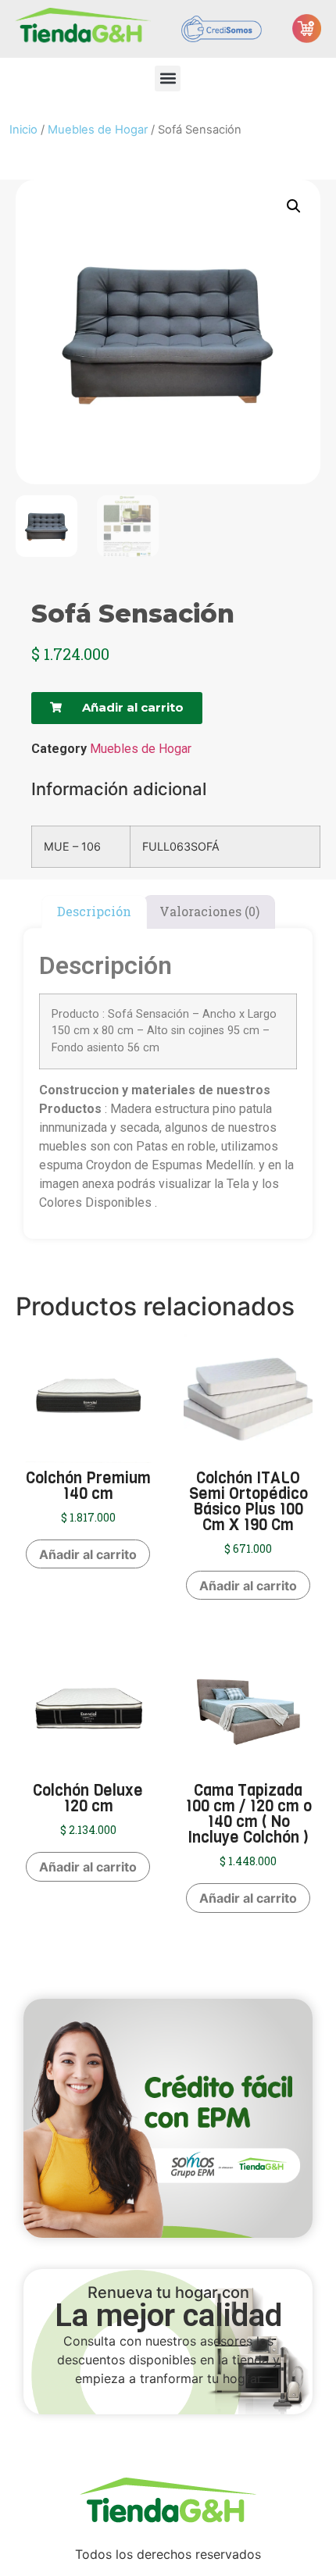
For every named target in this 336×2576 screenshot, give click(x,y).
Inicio (23, 130)
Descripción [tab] (94, 911)
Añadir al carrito (88, 1554)
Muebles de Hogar (98, 130)
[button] (168, 78)
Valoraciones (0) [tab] (209, 911)
